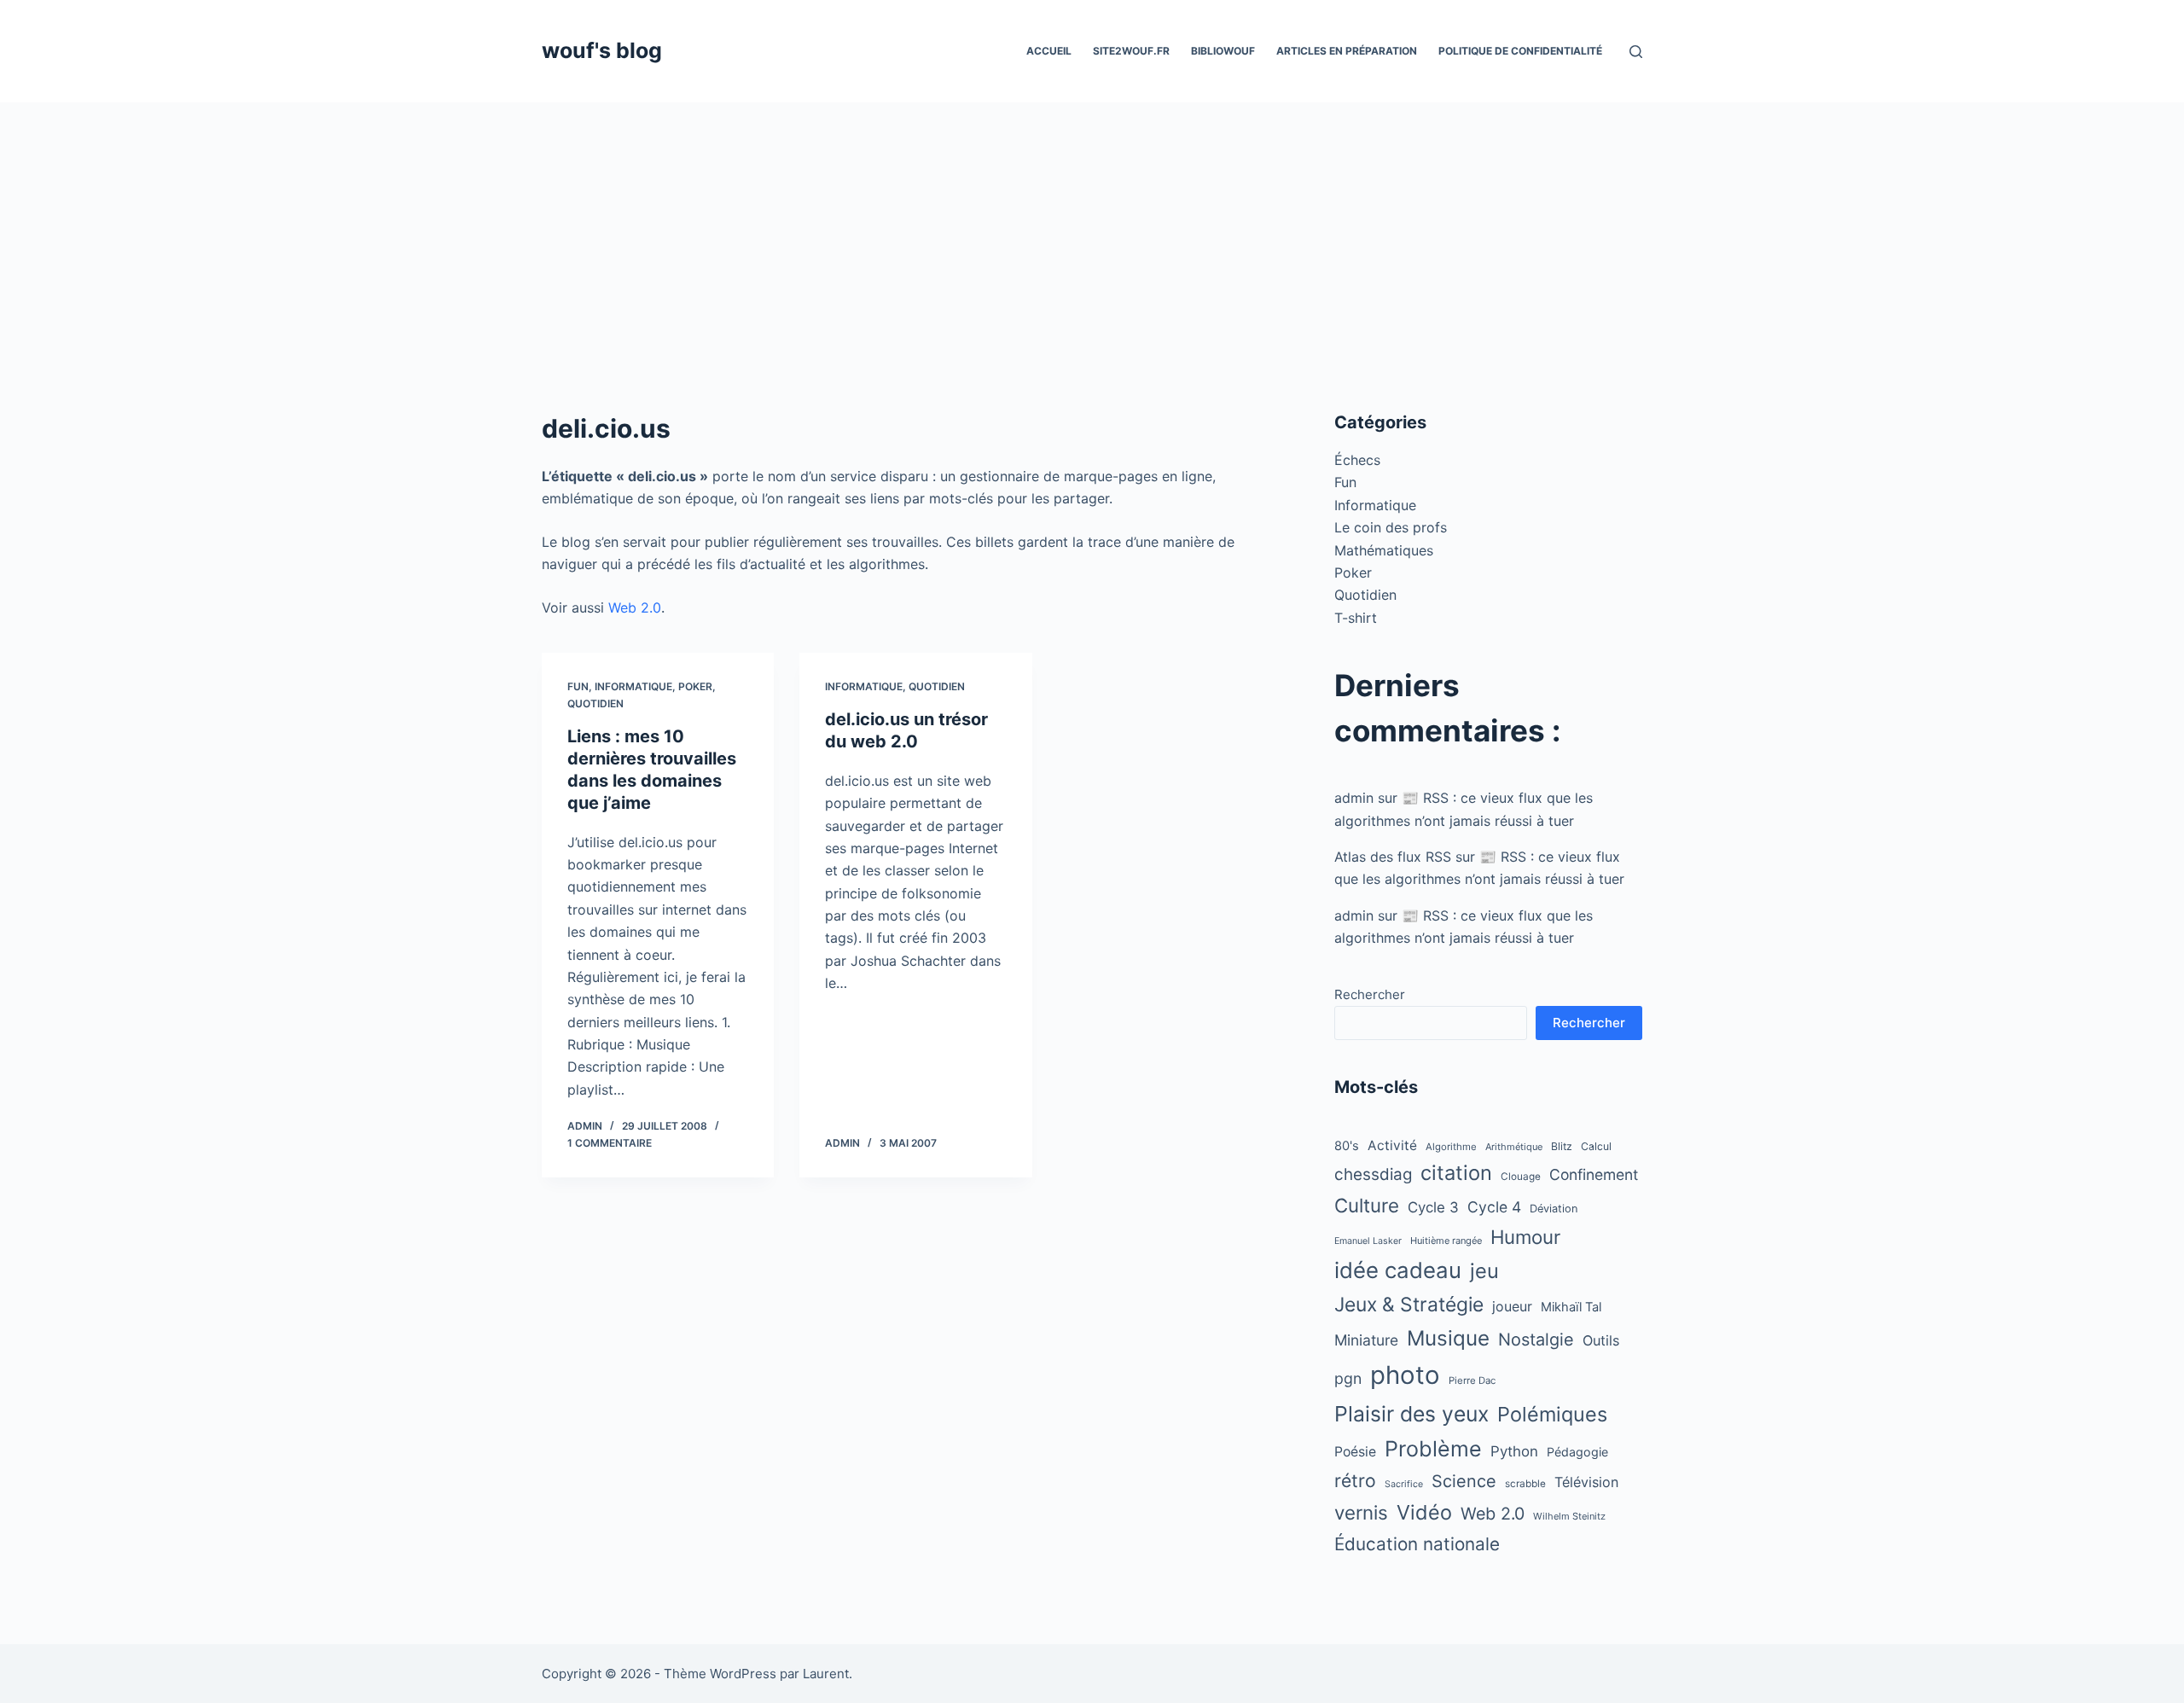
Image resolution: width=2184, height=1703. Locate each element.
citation (1456, 1173)
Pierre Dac (1472, 1380)
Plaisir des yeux (1411, 1414)
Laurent (826, 1674)
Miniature (1366, 1340)
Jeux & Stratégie (1409, 1305)
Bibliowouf (1223, 51)
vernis (1361, 1512)
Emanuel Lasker (1368, 1241)
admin (1354, 798)
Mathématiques (1384, 550)
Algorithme (1451, 1147)
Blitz (1562, 1146)
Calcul (1596, 1146)
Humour (1525, 1237)
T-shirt (1356, 618)
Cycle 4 (1494, 1207)
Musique (1448, 1338)
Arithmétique (1514, 1147)
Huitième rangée (1446, 1241)
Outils (1601, 1340)
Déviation (1554, 1209)
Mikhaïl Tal (1571, 1307)
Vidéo (1424, 1512)
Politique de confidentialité (1520, 51)
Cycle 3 (1433, 1207)
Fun (578, 686)
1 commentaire (610, 1143)
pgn (1348, 1378)
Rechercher (1370, 994)
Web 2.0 (635, 607)
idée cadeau (1398, 1270)
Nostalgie (1536, 1340)
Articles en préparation (1347, 51)
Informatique (633, 686)
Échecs (1357, 460)
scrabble (1525, 1484)
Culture (1367, 1205)
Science (1464, 1481)
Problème (1433, 1449)
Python (1514, 1451)
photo (1405, 1375)
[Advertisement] (1092, 230)
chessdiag (1373, 1174)
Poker (695, 686)
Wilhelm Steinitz (1569, 1516)
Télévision (1586, 1482)
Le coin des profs (1391, 527)
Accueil (1049, 51)
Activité (1392, 1145)
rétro (1355, 1481)
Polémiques (1552, 1414)
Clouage (1521, 1177)
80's (1347, 1146)
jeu (1484, 1271)
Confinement (1594, 1174)
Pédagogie (1577, 1452)
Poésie (1355, 1452)
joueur (1512, 1307)
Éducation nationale (1417, 1544)
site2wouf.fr (1131, 51)
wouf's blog (602, 50)
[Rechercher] (1636, 52)
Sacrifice (1404, 1484)
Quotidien (595, 703)
